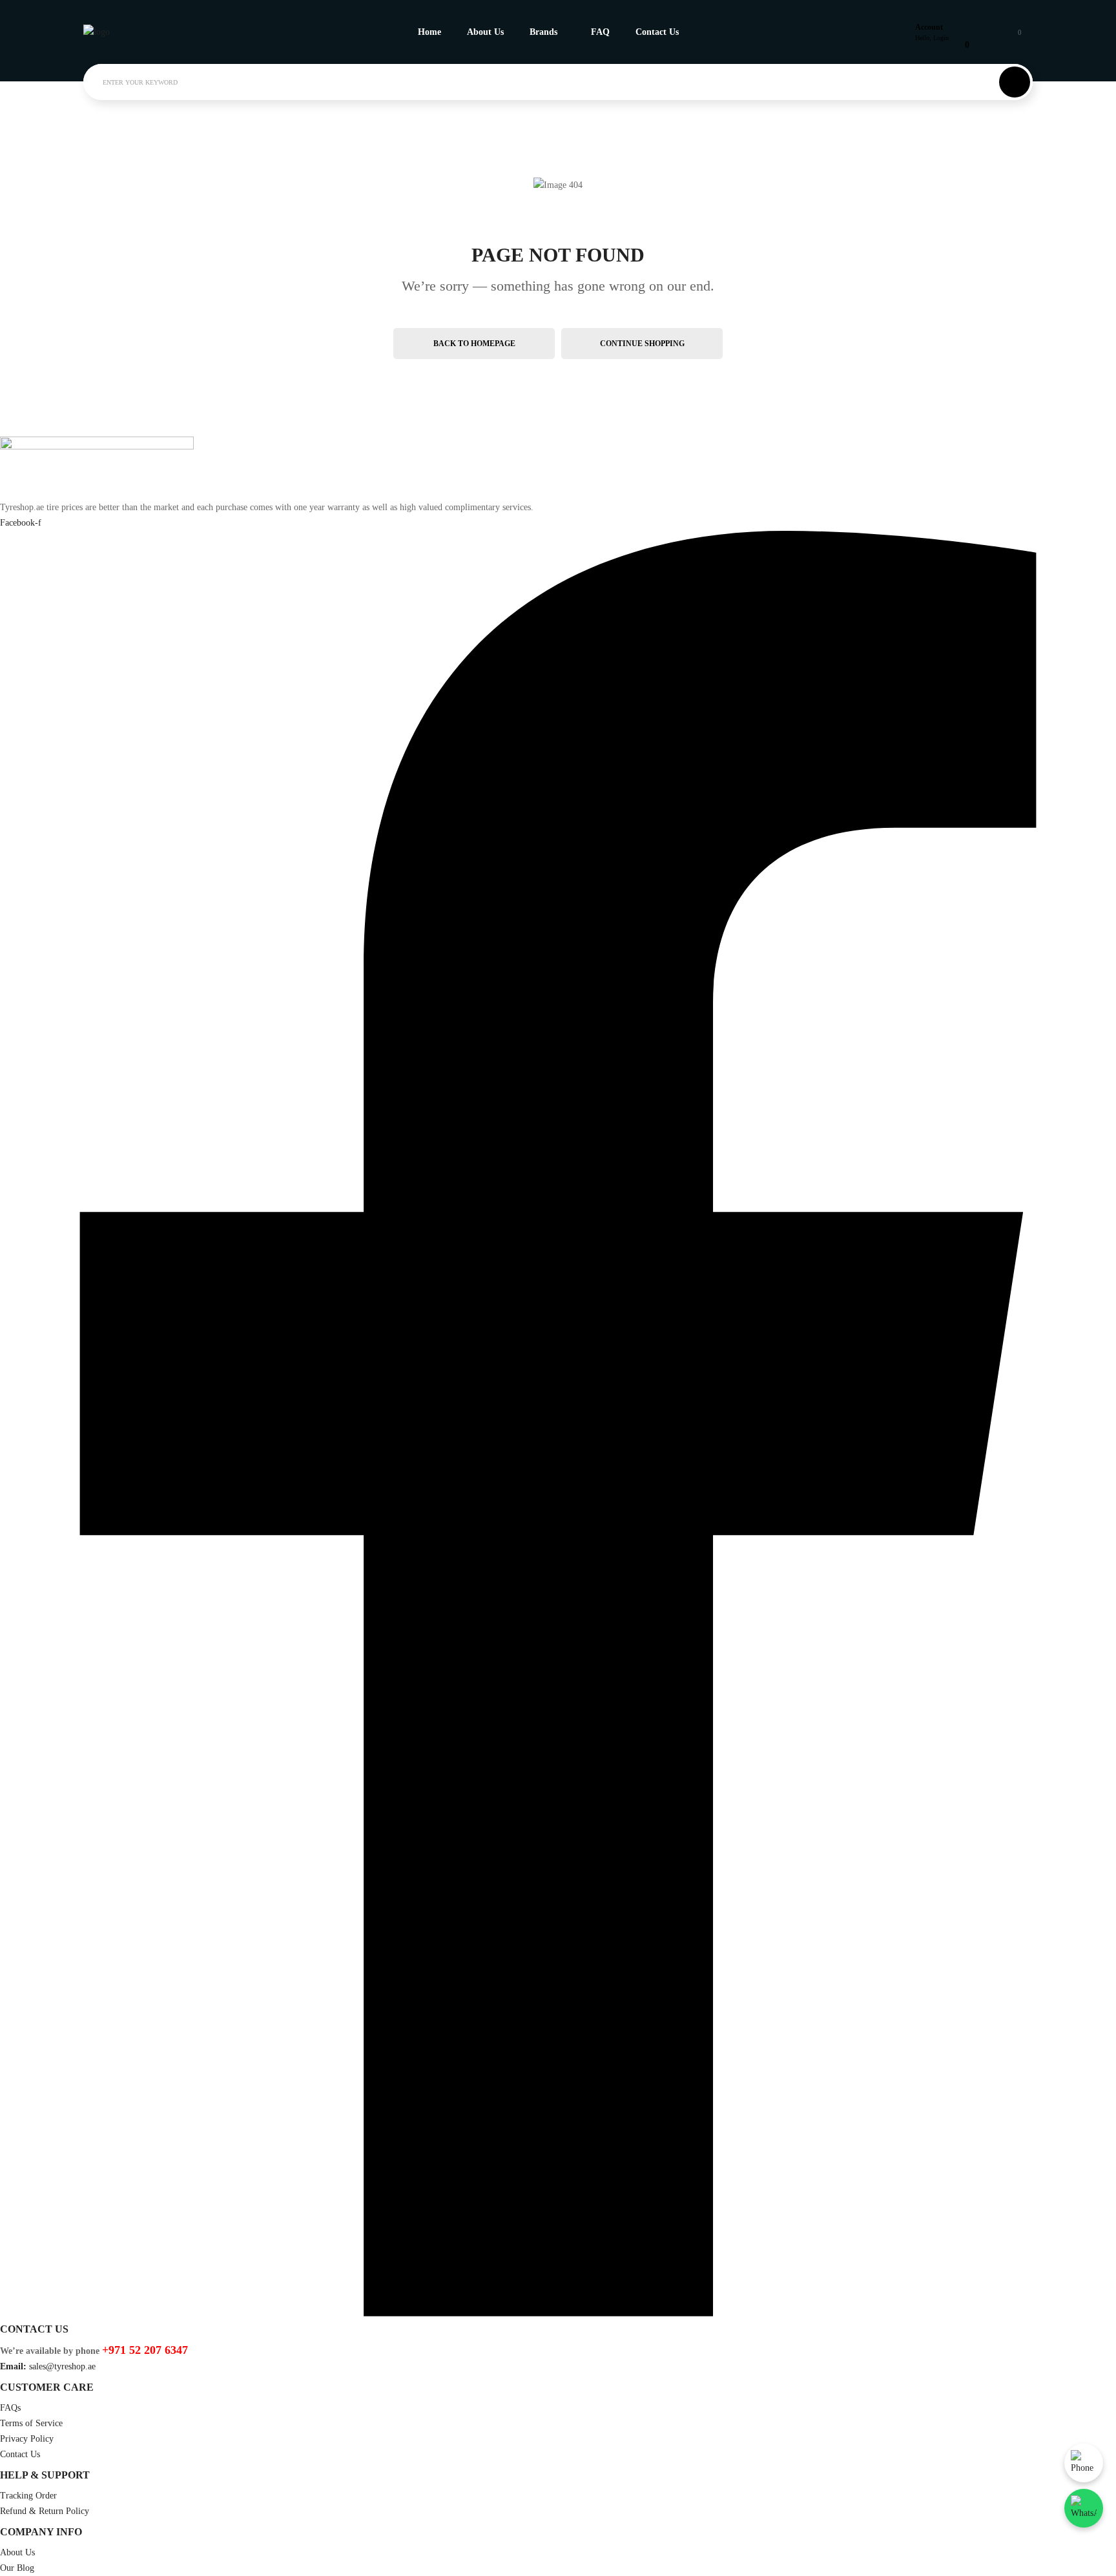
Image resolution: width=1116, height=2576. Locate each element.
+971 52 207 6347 (145, 2350)
